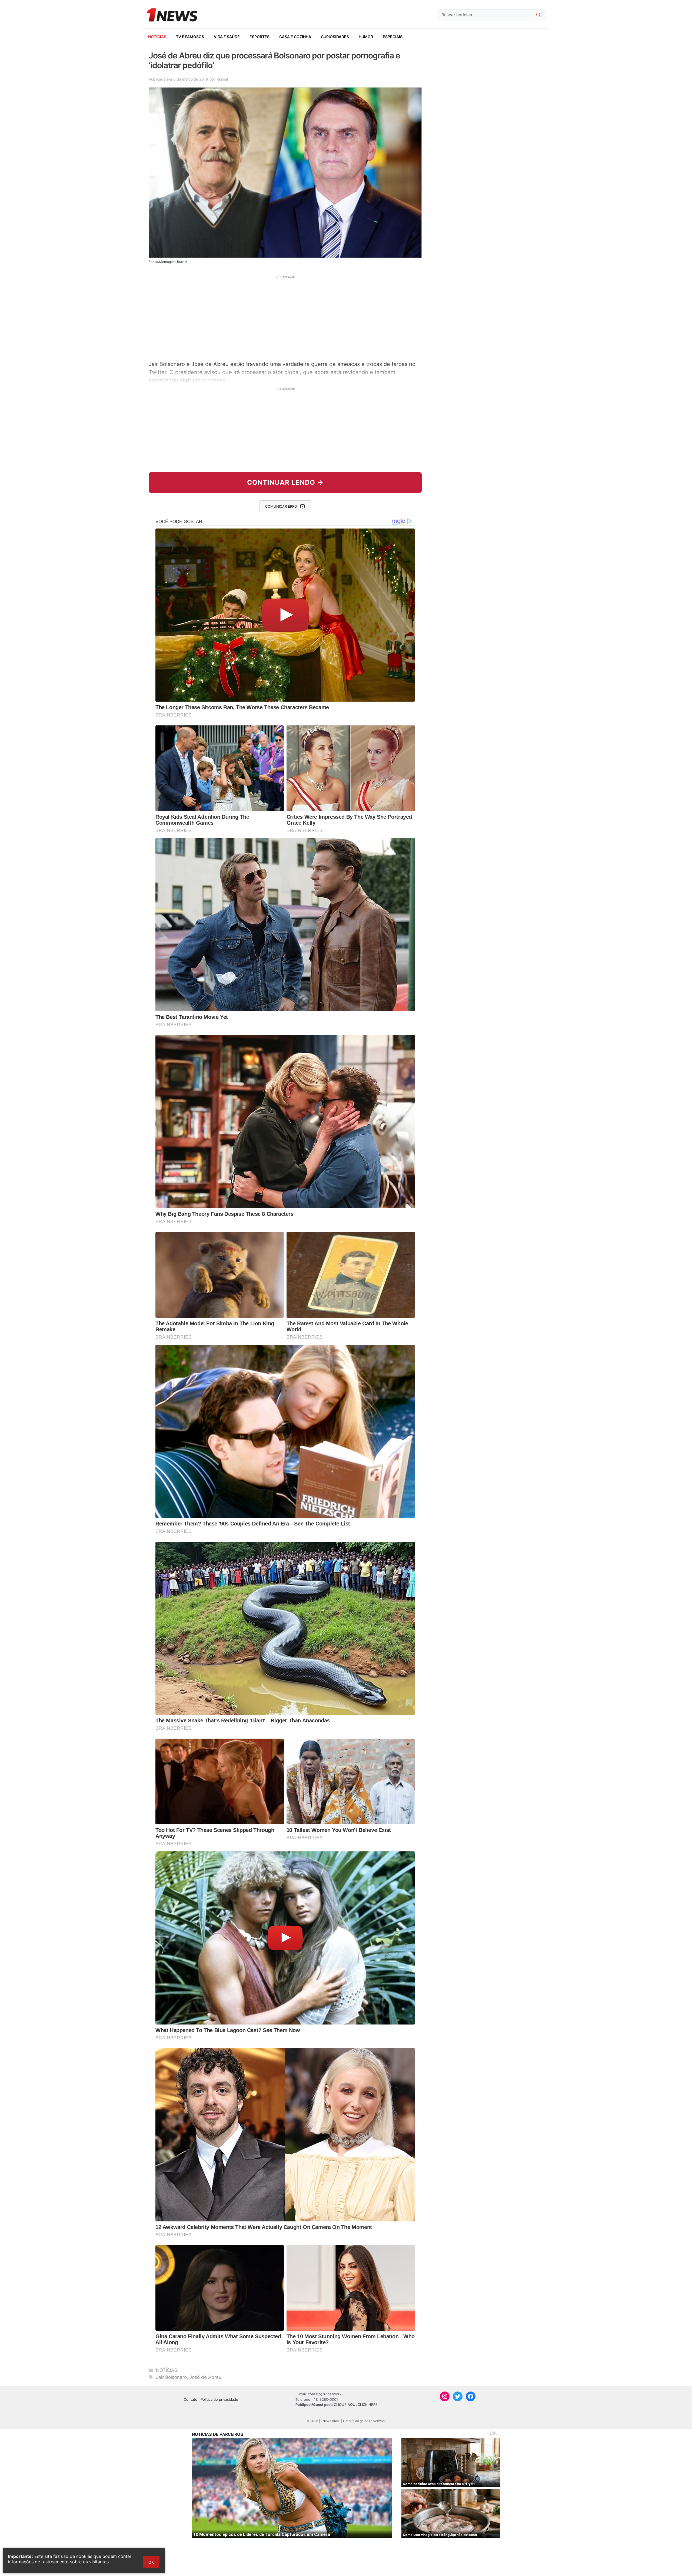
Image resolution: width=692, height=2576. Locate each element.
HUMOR (366, 37)
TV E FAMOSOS (190, 37)
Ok (151, 2562)
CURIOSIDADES (335, 37)
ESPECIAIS (393, 37)
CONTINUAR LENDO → (285, 482)
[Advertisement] (285, 317)
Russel (222, 79)
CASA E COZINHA (295, 37)
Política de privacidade (219, 2399)
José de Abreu (205, 2377)
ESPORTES (259, 37)
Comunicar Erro (281, 506)
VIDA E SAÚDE (227, 37)
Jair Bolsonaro (171, 2377)
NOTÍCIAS (157, 37)
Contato (191, 2399)
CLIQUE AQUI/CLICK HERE (356, 2405)
